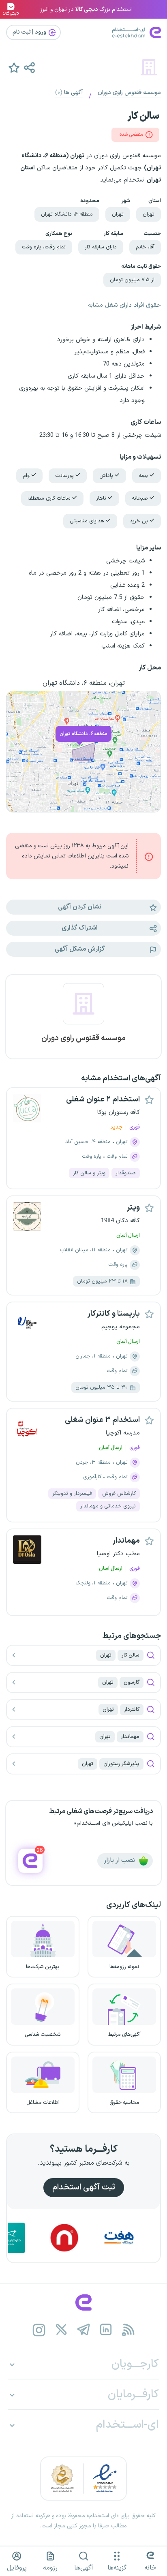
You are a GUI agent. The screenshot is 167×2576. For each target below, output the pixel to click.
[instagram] (39, 2330)
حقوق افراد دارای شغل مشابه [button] (124, 305)
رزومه (50, 2568)
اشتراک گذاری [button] (80, 928)
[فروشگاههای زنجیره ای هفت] (139, 2238)
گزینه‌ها (117, 2568)
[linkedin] (106, 2330)
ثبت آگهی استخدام (84, 2187)
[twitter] (61, 2330)
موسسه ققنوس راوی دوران (129, 93)
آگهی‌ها (84, 2568)
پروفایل (17, 2568)
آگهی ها (69, 93)
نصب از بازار (120, 1860)
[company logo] (83, 1009)
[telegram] (84, 2330)
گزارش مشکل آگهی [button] (80, 949)
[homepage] (83, 2302)
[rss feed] (128, 2330)
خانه (150, 2568)
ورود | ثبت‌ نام (30, 32)
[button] (29, 67)
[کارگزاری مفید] (30, 2238)
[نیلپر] (85, 2238)
